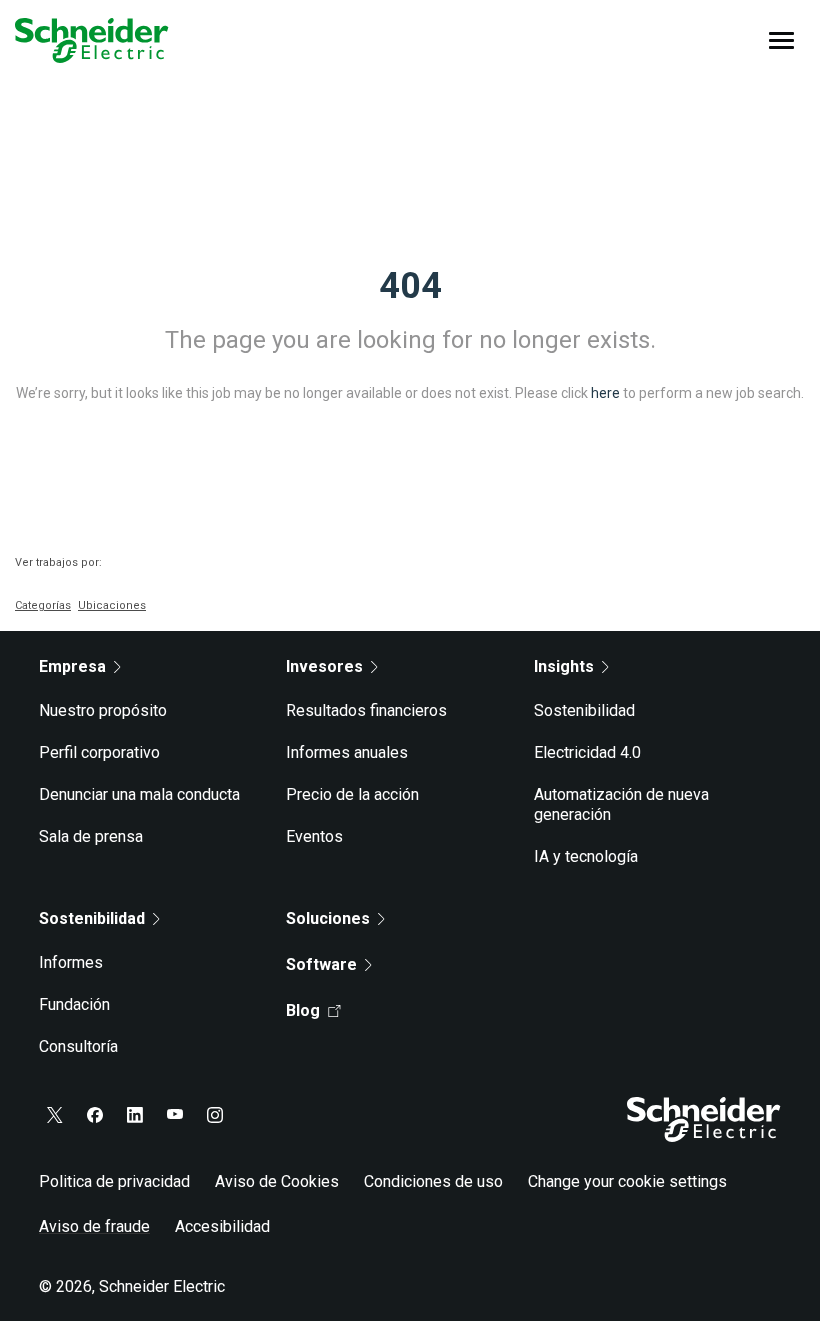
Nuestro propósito (103, 710)
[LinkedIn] (135, 1115)
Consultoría (78, 1046)
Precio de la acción (352, 794)
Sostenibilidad (584, 710)
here (605, 393)
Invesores (324, 666)
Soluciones (328, 918)
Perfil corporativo (99, 752)
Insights (564, 666)
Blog (303, 1010)
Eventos (314, 836)
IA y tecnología (586, 856)
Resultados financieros (366, 710)
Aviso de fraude (94, 1226)
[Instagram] (215, 1115)
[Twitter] (55, 1115)
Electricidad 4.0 (587, 752)
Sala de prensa (91, 836)
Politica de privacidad (114, 1181)
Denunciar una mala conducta (139, 794)
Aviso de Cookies (277, 1181)
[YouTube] (175, 1115)
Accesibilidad (222, 1226)
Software (321, 964)
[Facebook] (95, 1115)
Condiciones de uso (433, 1181)
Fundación (74, 1004)
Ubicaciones (112, 605)
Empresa (72, 666)
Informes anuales (347, 752)
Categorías (43, 605)
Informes (71, 962)
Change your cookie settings (627, 1181)
